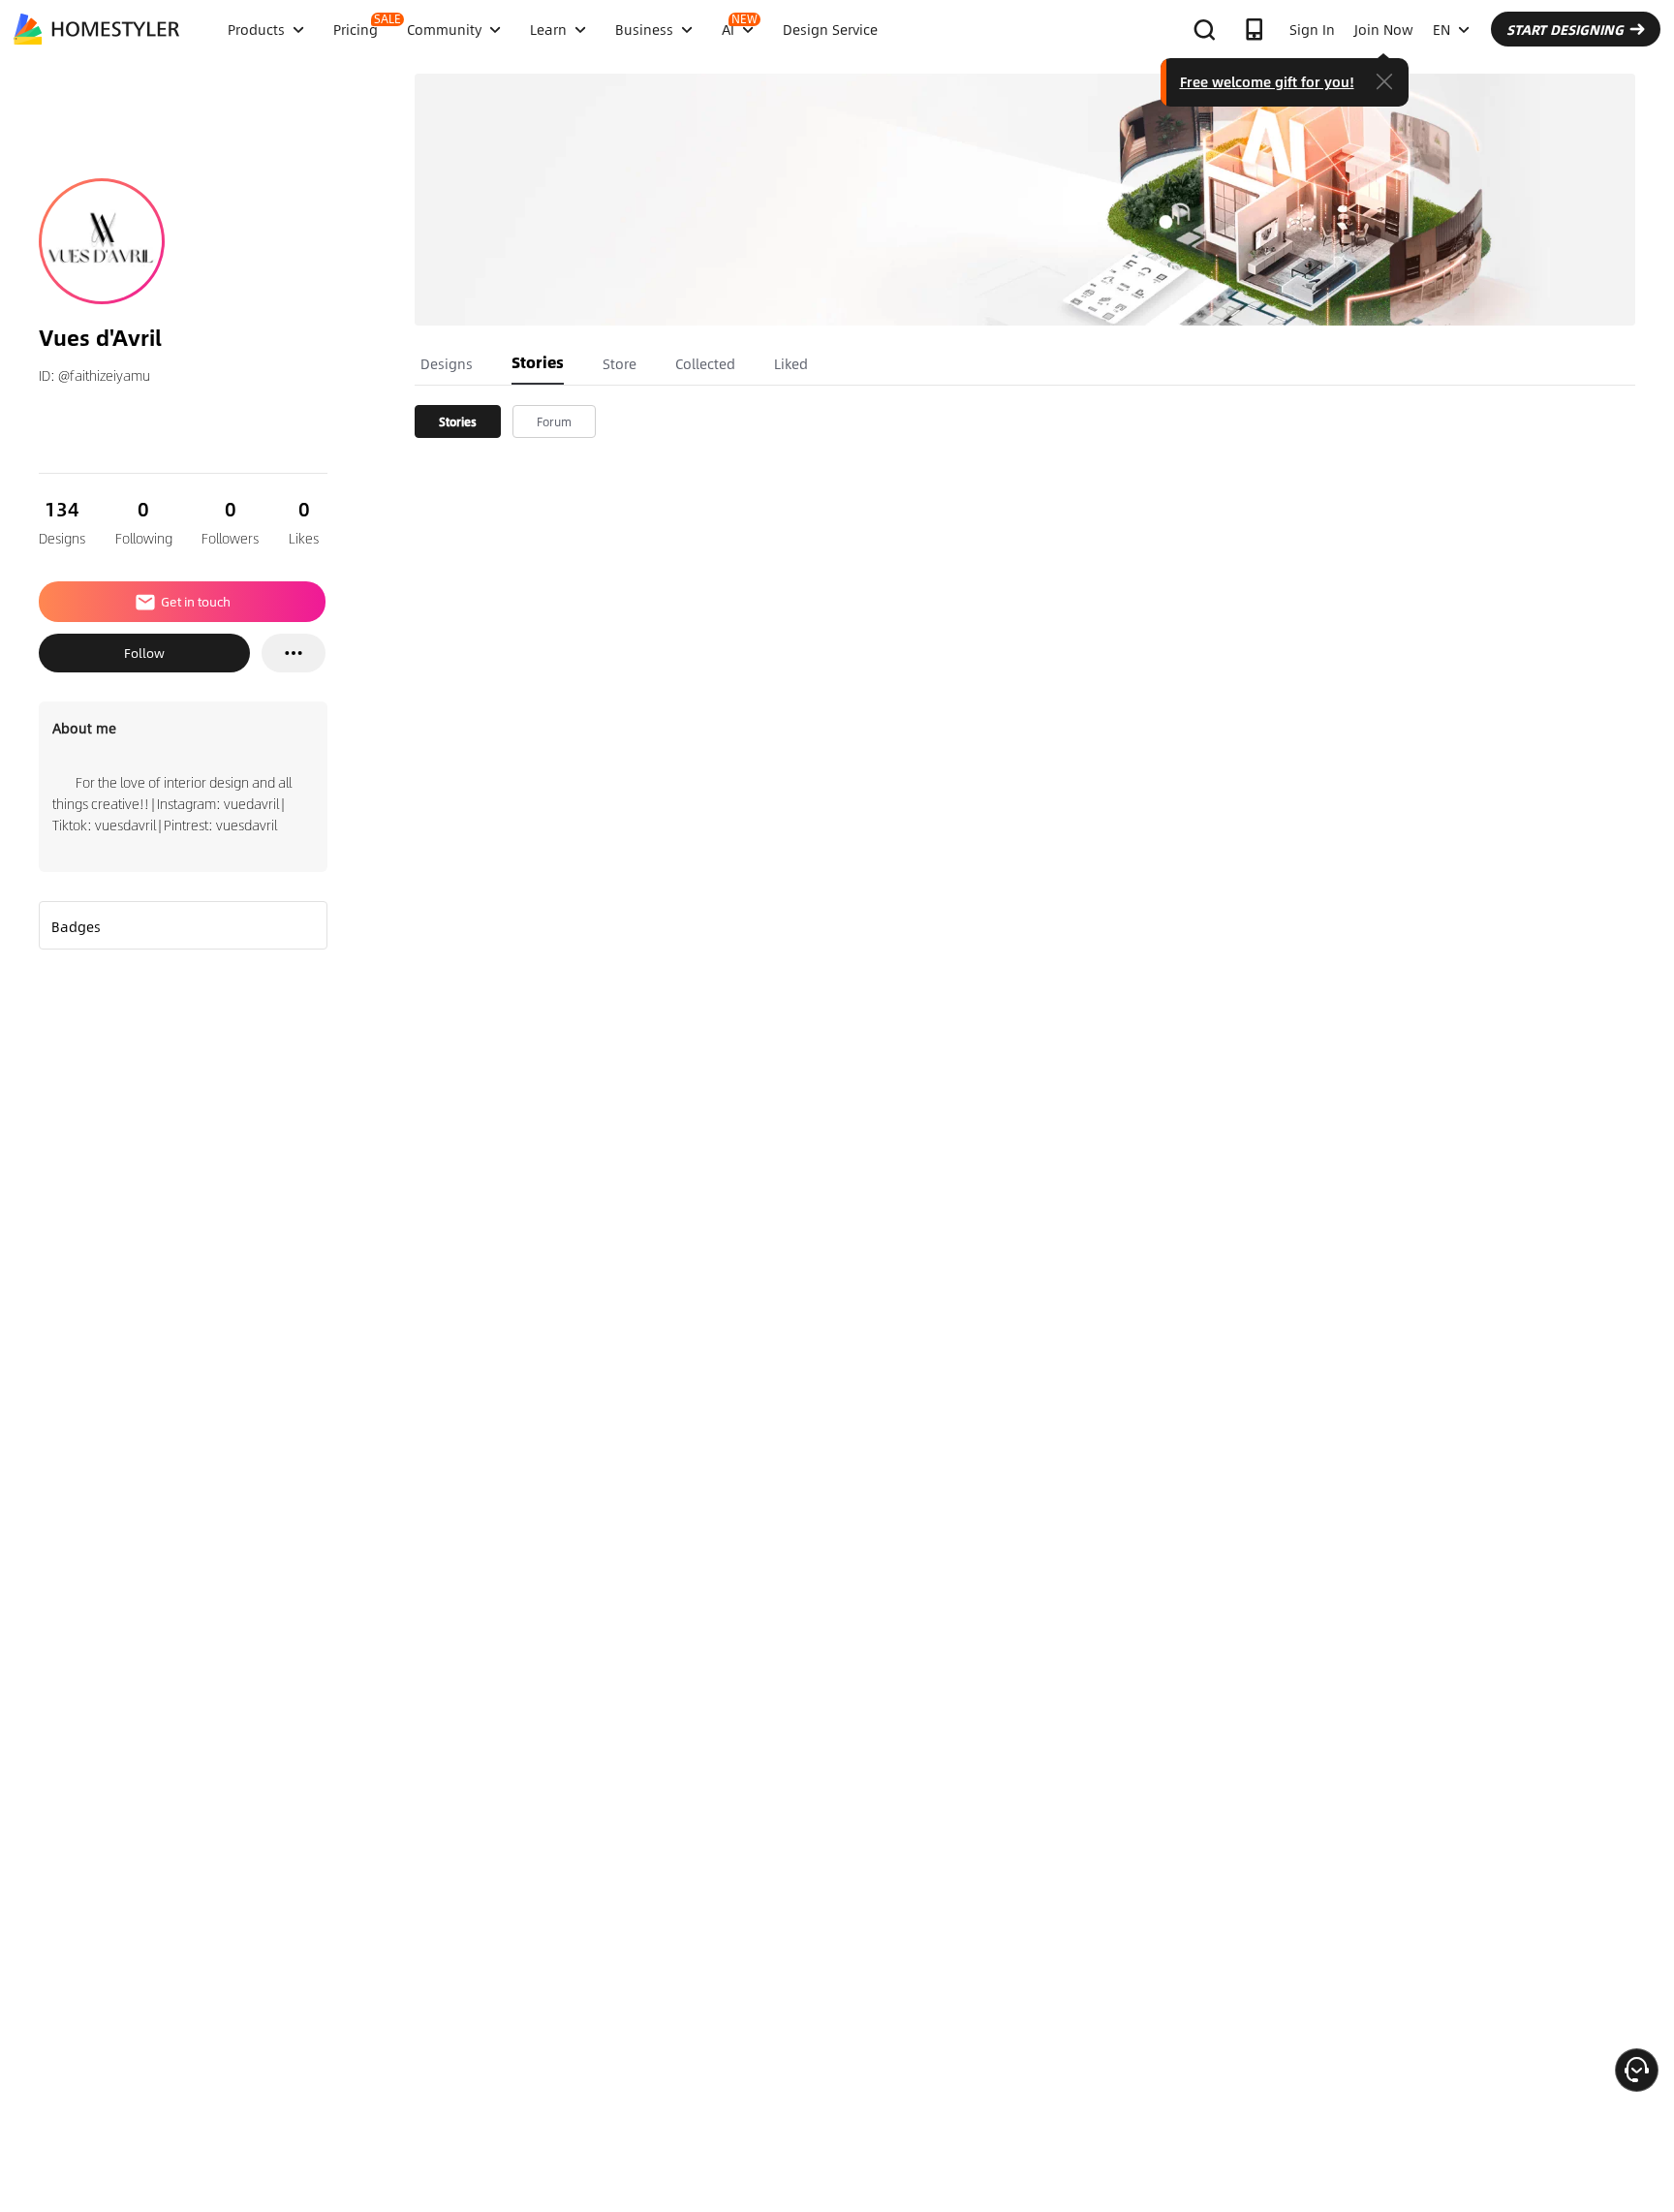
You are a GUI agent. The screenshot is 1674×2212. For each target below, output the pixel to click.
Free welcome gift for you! (1267, 81)
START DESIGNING (1565, 29)
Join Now (1384, 29)
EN (1441, 29)
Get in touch (196, 602)
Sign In (1312, 29)
